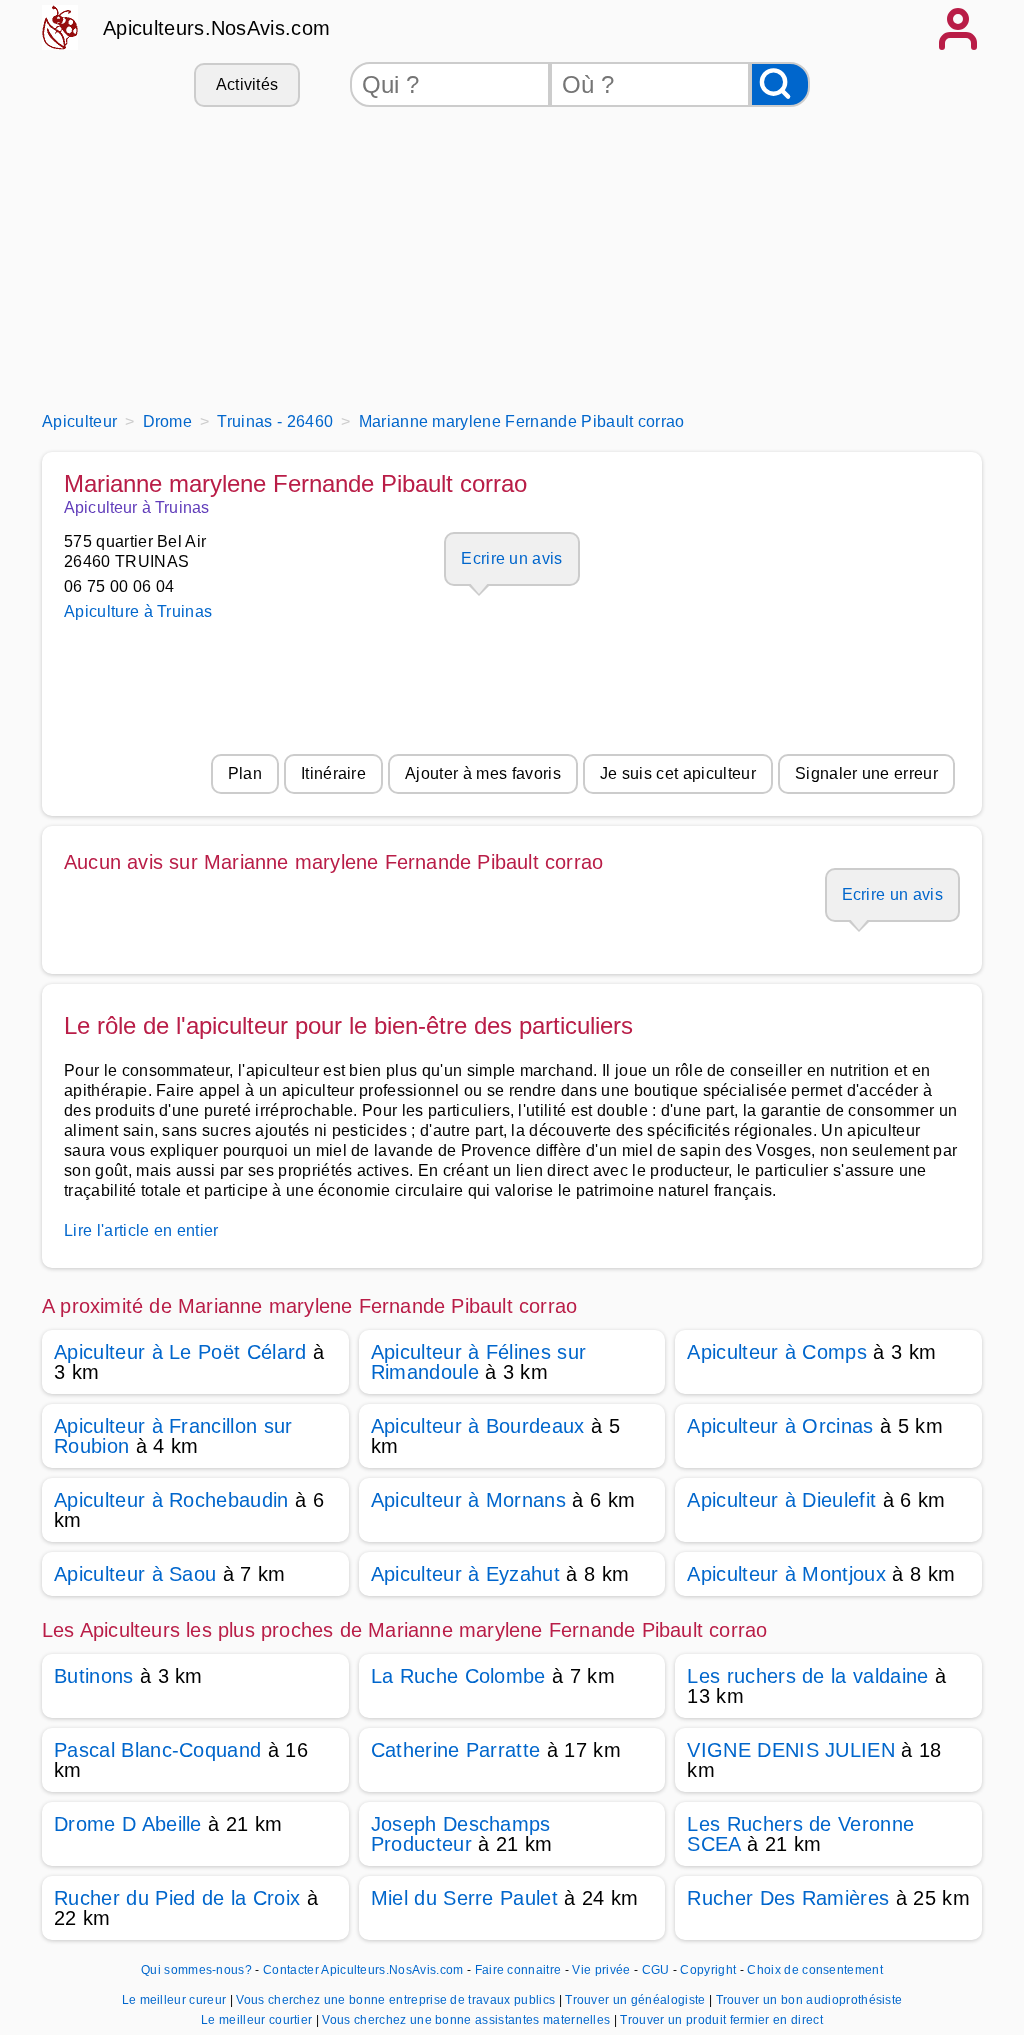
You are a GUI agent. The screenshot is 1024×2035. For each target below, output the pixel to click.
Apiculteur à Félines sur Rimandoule (479, 1362)
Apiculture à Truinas (138, 611)
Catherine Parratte (456, 1750)
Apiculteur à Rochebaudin (171, 1500)
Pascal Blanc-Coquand (157, 1750)
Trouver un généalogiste (637, 2000)
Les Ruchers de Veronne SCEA (800, 1834)
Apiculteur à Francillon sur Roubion (173, 1436)
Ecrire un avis (511, 558)
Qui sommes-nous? (196, 1970)
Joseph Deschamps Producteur (461, 1834)
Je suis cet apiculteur (678, 773)
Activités (247, 84)
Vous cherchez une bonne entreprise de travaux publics (397, 2000)
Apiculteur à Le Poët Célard (180, 1352)
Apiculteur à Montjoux (786, 1574)
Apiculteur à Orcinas (780, 1426)
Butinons (94, 1676)
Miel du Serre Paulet (464, 1898)
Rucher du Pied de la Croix (177, 1898)
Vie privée (601, 1970)
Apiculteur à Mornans (468, 1500)
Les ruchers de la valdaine (807, 1676)
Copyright (709, 1970)
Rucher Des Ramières (788, 1898)
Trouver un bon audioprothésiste (809, 2000)
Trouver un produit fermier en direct (721, 2020)
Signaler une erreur (866, 773)
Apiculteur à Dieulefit (781, 1500)
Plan (245, 773)
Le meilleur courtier (258, 2020)
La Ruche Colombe (458, 1676)
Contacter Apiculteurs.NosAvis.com (363, 1970)
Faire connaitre (518, 1970)
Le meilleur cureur (176, 2000)
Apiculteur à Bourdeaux (478, 1426)
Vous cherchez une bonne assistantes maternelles (467, 2020)
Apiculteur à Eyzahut (465, 1574)
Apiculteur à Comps (777, 1352)
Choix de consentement (815, 1970)
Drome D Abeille (128, 1824)
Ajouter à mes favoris (483, 773)
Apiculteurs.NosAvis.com (216, 28)
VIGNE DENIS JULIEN (791, 1750)
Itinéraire (333, 773)
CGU (656, 1970)
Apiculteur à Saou (135, 1574)
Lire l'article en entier (141, 1230)
